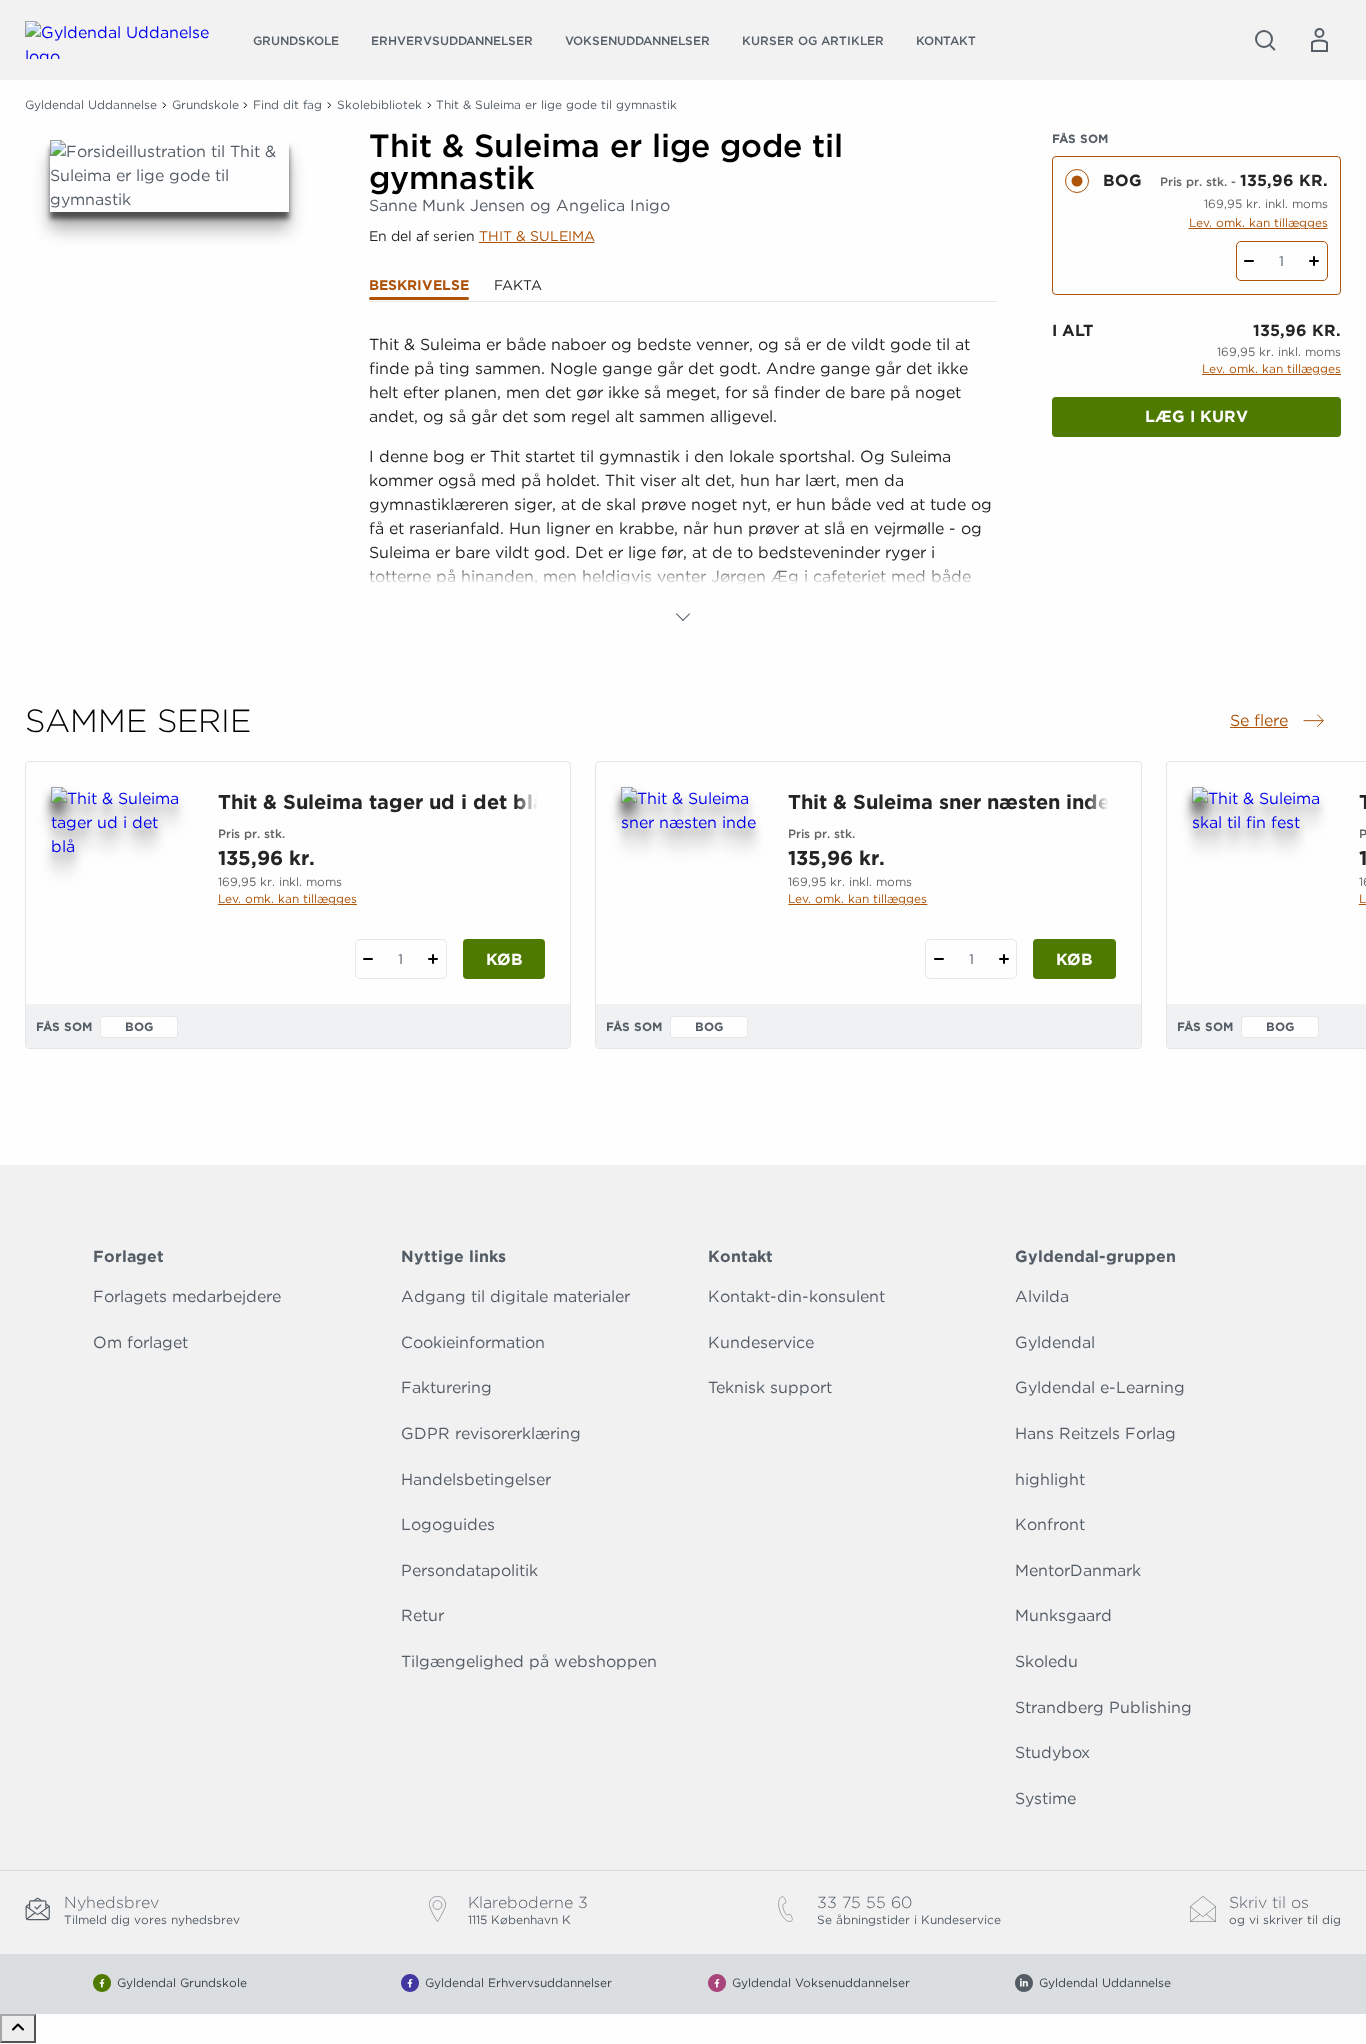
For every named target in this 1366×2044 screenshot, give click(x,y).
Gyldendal (1055, 1342)
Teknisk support (770, 1387)
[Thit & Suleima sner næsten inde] (688, 883)
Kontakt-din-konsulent (796, 1296)
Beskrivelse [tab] (419, 285)
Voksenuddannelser (637, 40)
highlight (1050, 1479)
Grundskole (296, 40)
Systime (1045, 1798)
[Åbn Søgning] (1265, 40)
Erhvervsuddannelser (452, 40)
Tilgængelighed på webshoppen (529, 1661)
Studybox (1052, 1752)
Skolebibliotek (379, 104)
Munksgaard (1063, 1615)
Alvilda (1042, 1296)
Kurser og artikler (813, 40)
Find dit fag (287, 104)
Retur (422, 1615)
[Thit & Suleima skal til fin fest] (1259, 883)
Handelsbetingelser (476, 1479)
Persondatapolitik (469, 1570)
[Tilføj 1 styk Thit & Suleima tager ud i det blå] (433, 959)
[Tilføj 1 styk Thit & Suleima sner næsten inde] (1003, 959)
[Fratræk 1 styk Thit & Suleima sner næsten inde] (938, 959)
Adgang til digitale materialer (515, 1296)
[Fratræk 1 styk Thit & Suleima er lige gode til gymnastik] (1249, 261)
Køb (504, 959)
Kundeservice (761, 1342)
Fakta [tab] (518, 285)
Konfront (1050, 1524)
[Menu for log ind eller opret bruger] (1319, 40)
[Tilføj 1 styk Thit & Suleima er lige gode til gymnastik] (1314, 261)
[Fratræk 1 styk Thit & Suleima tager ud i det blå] (368, 959)
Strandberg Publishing (1103, 1707)
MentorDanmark (1078, 1570)
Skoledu (1046, 1661)
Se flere (1279, 722)
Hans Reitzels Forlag (1095, 1433)
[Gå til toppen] (18, 2028)
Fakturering (446, 1387)
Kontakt (946, 40)
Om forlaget (140, 1342)
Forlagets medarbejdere (187, 1296)
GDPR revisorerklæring (491, 1433)
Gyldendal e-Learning (1100, 1387)
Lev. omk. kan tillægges (1258, 222)
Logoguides (448, 1524)
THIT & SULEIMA (537, 236)
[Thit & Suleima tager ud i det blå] (118, 883)
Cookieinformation (473, 1342)
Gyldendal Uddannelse (91, 104)
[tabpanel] (683, 481)
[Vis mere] (683, 617)
